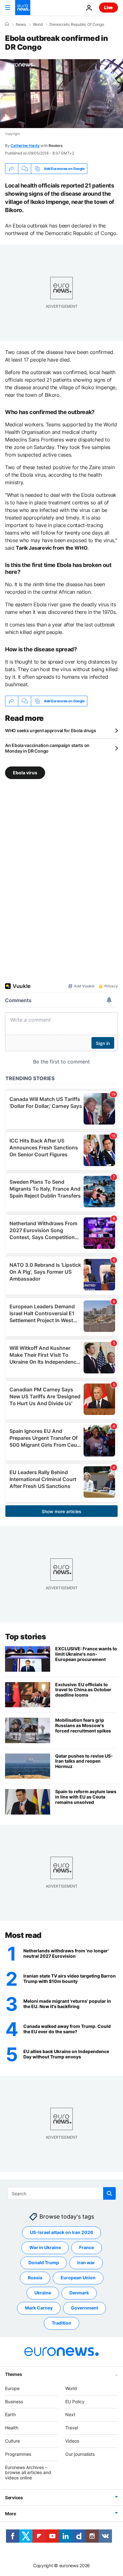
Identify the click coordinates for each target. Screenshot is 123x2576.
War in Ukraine (45, 2247)
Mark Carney (39, 2308)
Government (85, 2308)
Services (14, 2497)
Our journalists (80, 2454)
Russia (35, 2278)
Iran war (86, 2262)
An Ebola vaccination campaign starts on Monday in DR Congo (47, 748)
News (21, 25)
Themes (13, 2374)
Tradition (61, 2323)
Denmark (79, 2293)
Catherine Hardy (25, 146)
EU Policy (75, 2402)
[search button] (109, 2193)
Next (70, 2414)
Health (12, 2428)
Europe (12, 2388)
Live (108, 7)
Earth (10, 2414)
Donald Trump (44, 2262)
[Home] (7, 24)
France (87, 2247)
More (11, 2514)
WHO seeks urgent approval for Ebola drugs (51, 730)
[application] (61, 94)
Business (14, 2402)
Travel (72, 2428)
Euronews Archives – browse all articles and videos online (28, 2473)
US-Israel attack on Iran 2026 (61, 2232)
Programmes (18, 2454)
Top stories (26, 1637)
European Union (78, 2278)
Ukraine (43, 2293)
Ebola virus (25, 773)
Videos (72, 2441)
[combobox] (62, 2193)
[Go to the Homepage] (23, 8)
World (38, 25)
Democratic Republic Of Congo (77, 25)
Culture (12, 2441)
